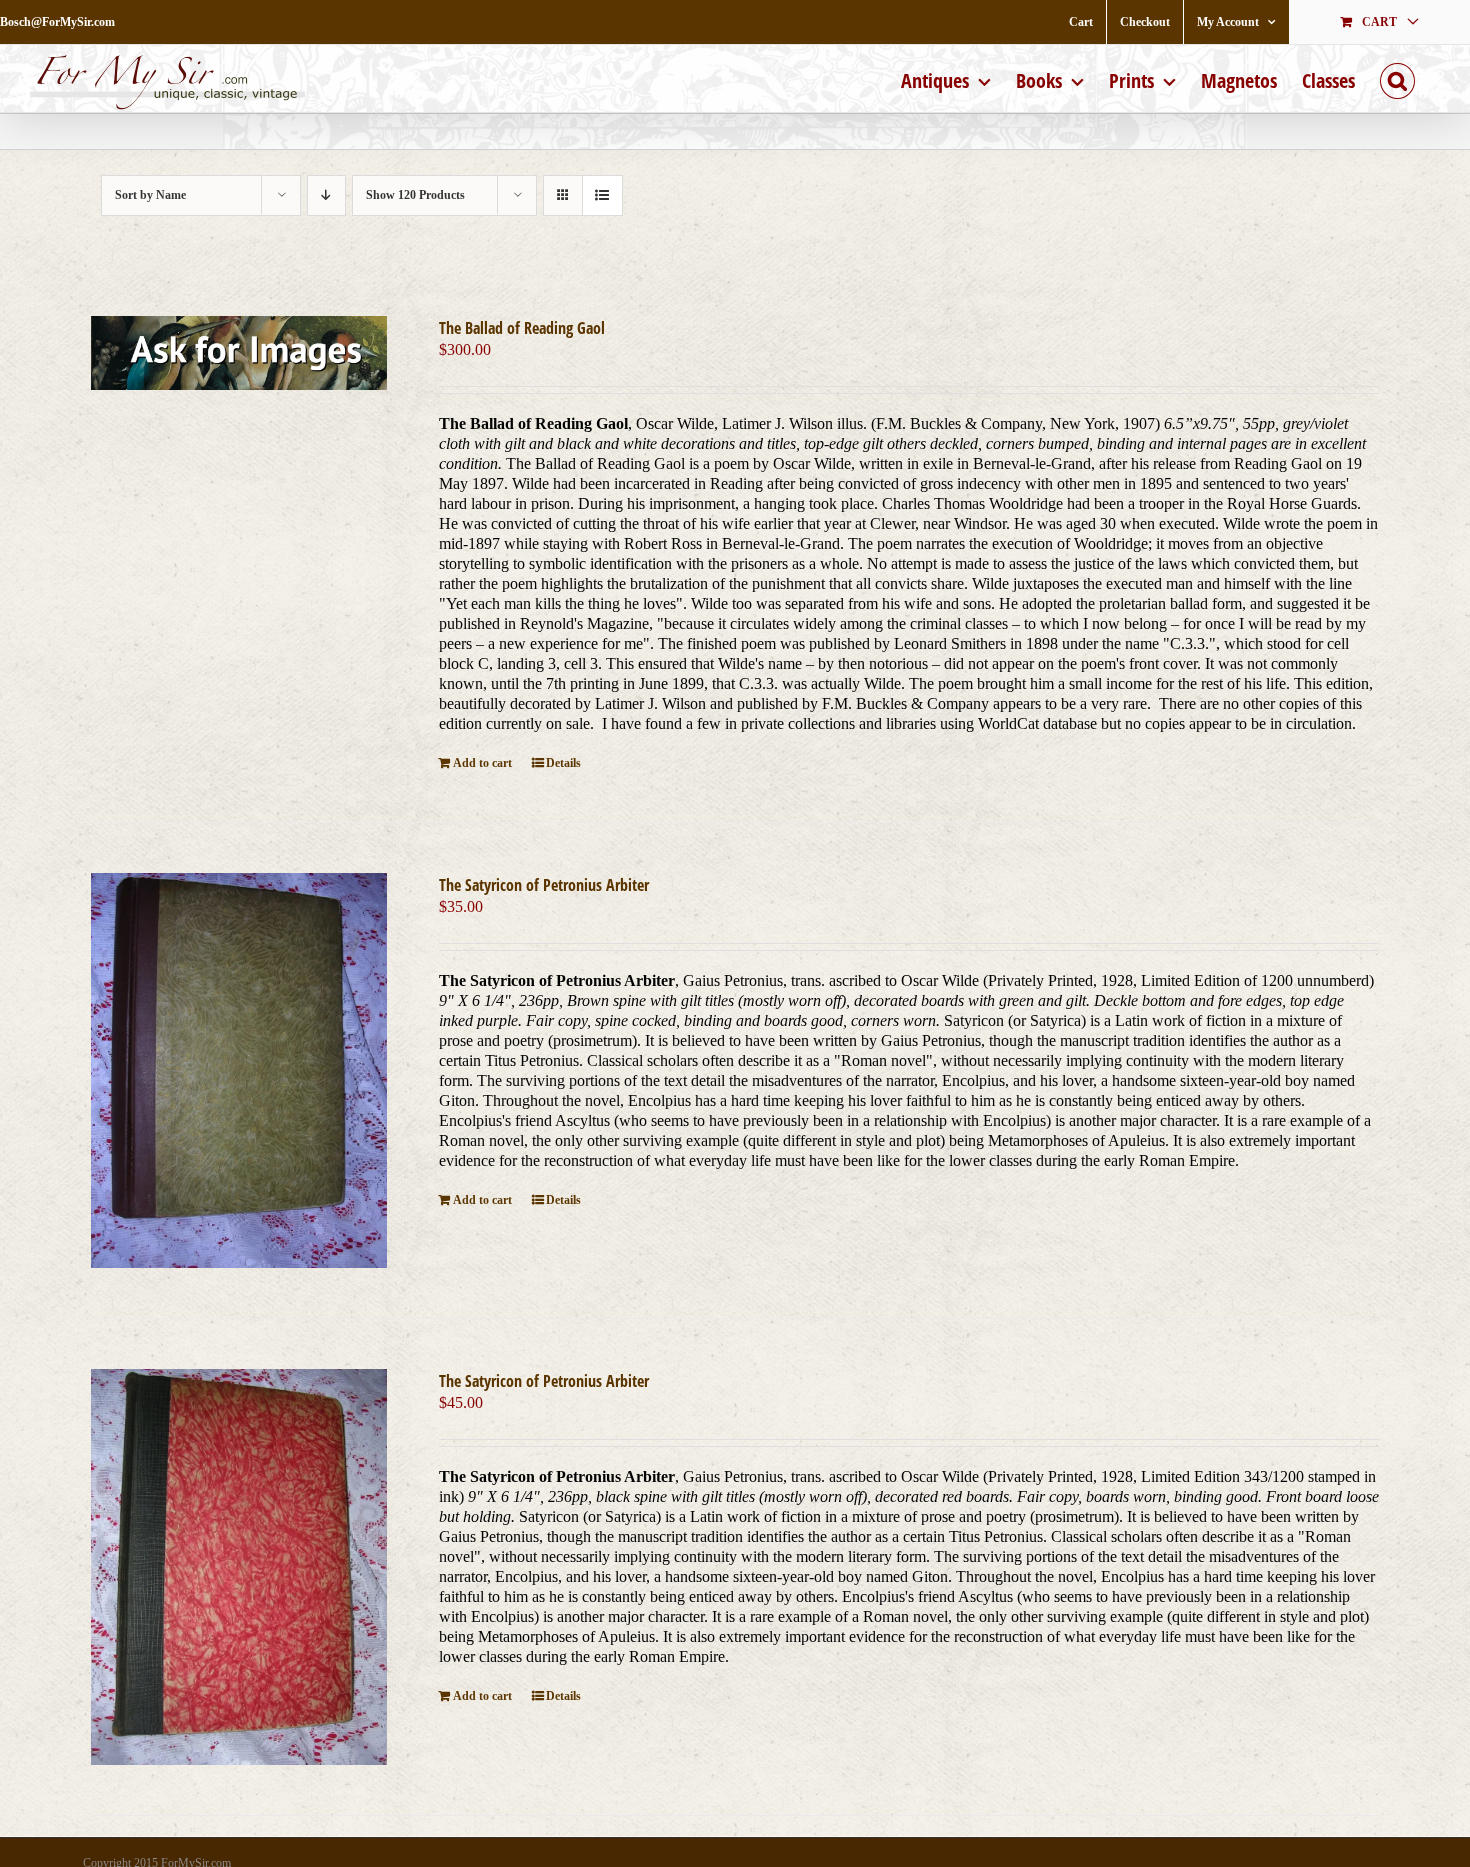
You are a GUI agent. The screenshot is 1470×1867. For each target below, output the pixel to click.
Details (563, 763)
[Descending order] (326, 195)
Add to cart (482, 763)
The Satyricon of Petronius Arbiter (544, 885)
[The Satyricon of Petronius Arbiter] (239, 1070)
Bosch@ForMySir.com (57, 22)
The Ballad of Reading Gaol (522, 328)
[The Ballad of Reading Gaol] (239, 353)
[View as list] (602, 195)
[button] (1397, 78)
